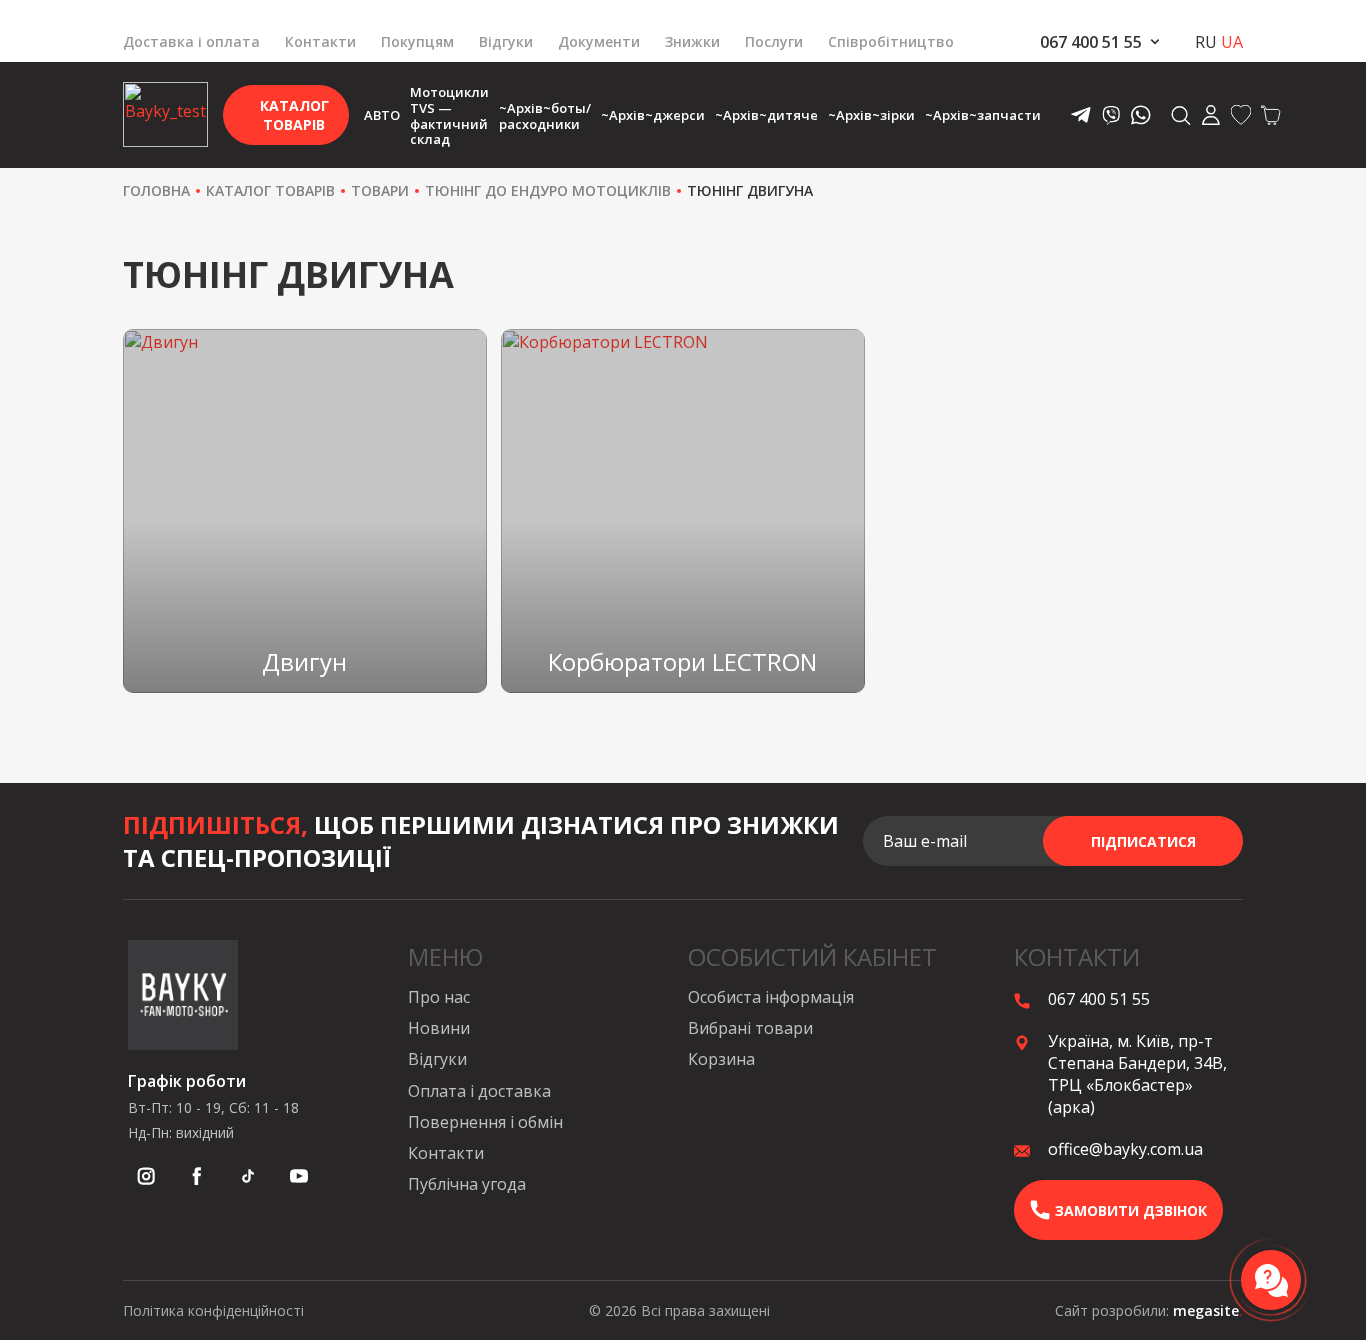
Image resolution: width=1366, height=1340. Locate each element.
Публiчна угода (467, 1184)
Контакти (320, 41)
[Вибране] (1241, 115)
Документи (599, 41)
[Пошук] (1181, 119)
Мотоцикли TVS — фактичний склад (449, 115)
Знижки (692, 41)
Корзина (721, 1059)
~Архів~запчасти (983, 115)
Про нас (439, 997)
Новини (439, 1028)
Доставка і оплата (191, 41)
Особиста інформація (771, 997)
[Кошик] (1271, 115)
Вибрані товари (750, 1028)
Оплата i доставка (479, 1091)
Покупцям (417, 41)
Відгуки (506, 41)
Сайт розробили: (1149, 1310)
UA (1232, 42)
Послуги (774, 41)
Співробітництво (891, 41)
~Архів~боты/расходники (545, 116)
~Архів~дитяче (766, 115)
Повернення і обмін (485, 1122)
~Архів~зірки (871, 115)
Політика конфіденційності (213, 1310)
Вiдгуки (437, 1059)
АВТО (382, 115)
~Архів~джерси (653, 115)
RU (1206, 42)
